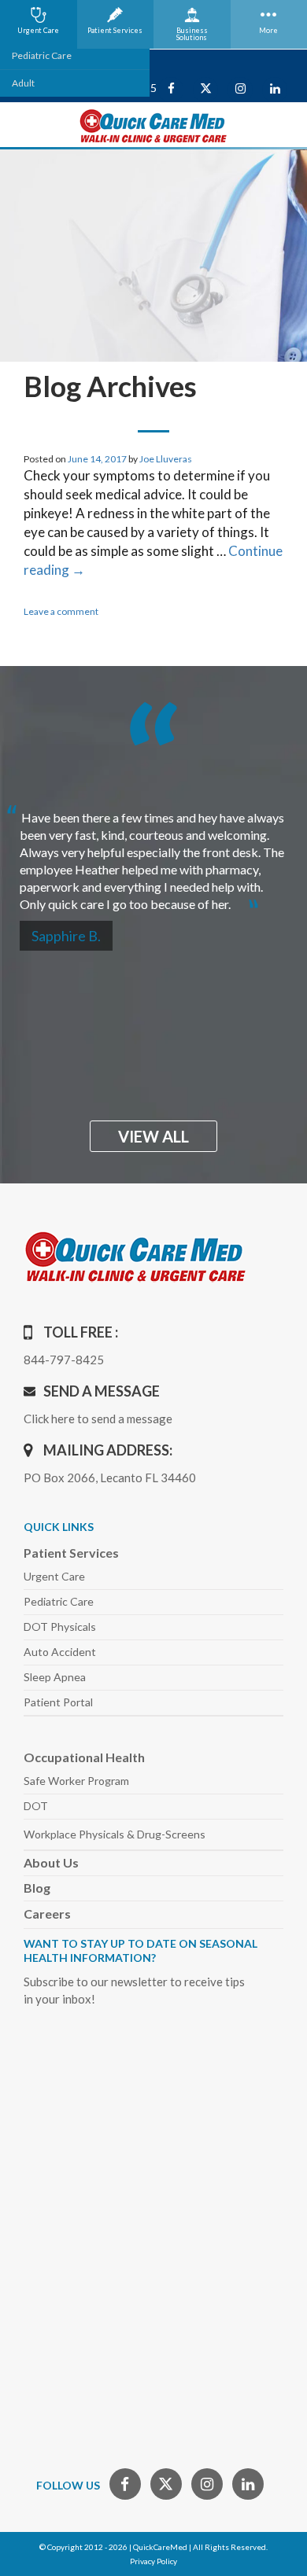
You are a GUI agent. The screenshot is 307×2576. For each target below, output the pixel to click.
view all (153, 1136)
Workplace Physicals (115, 1834)
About (51, 1862)
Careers (47, 1914)
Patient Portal (58, 1702)
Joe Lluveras (166, 459)
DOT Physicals (60, 1627)
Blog (37, 1888)
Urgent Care (54, 1576)
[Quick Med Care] (153, 125)
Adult (23, 83)
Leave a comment (61, 611)
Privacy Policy (153, 2561)
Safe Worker (76, 1781)
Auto (60, 1652)
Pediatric (59, 1601)
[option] (153, 854)
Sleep (55, 1677)
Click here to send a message (98, 1419)
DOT (36, 1806)
